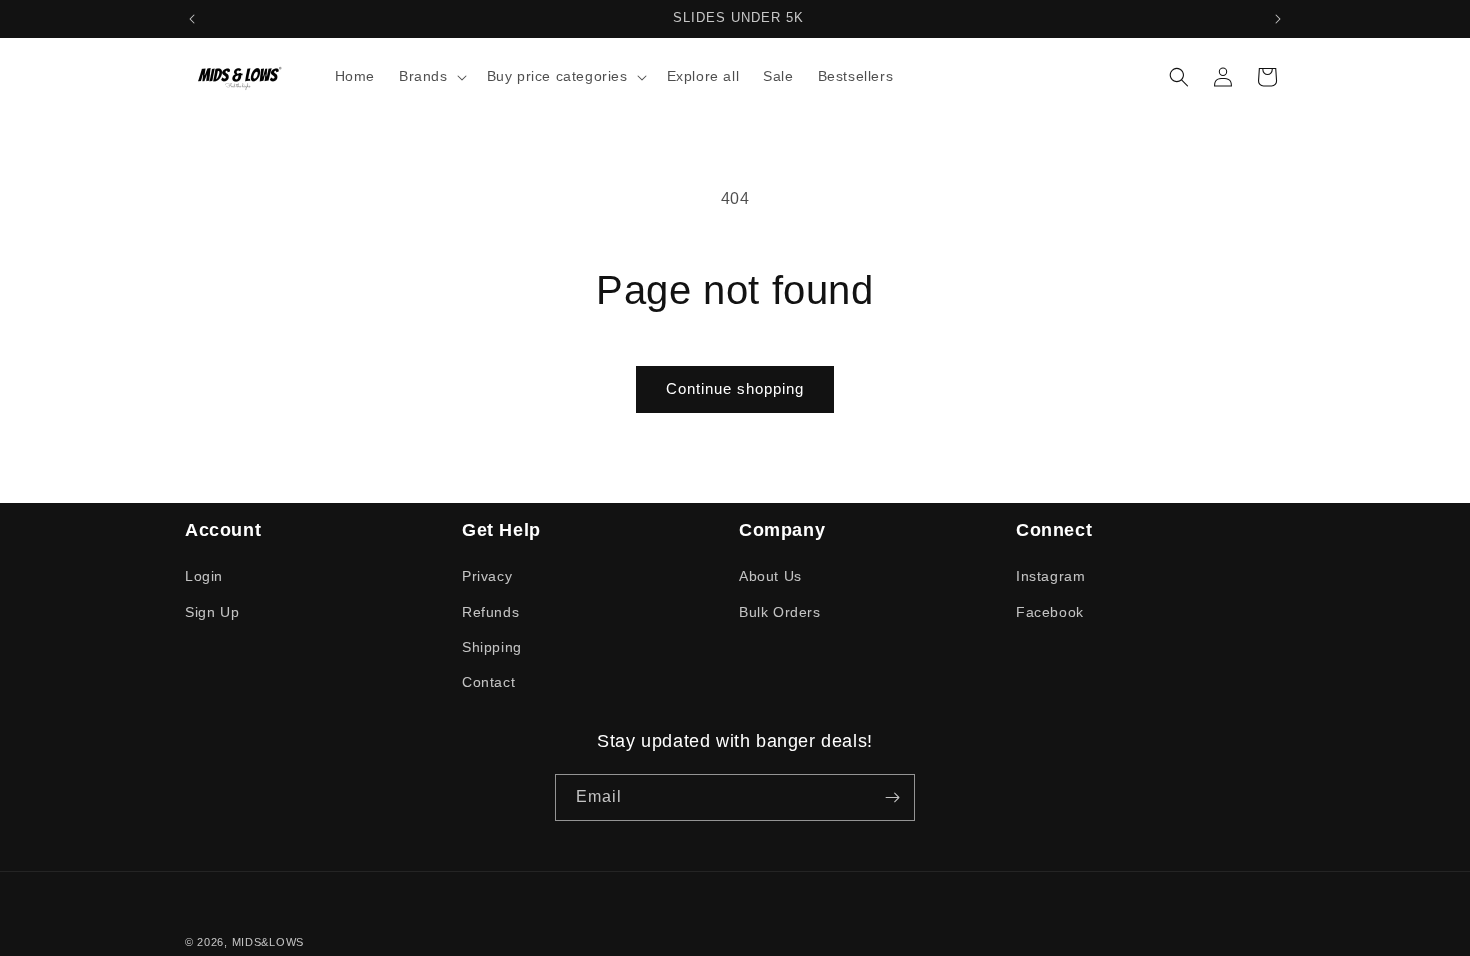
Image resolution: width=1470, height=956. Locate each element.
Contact (488, 682)
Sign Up (212, 612)
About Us (770, 576)
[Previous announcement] (192, 19)
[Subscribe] (892, 797)
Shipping (492, 647)
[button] (431, 76)
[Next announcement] (1278, 19)
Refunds (490, 612)
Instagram (1050, 576)
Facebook (1050, 612)
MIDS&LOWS (268, 942)
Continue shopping (735, 388)
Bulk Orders (780, 612)
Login (204, 576)
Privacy (487, 576)
